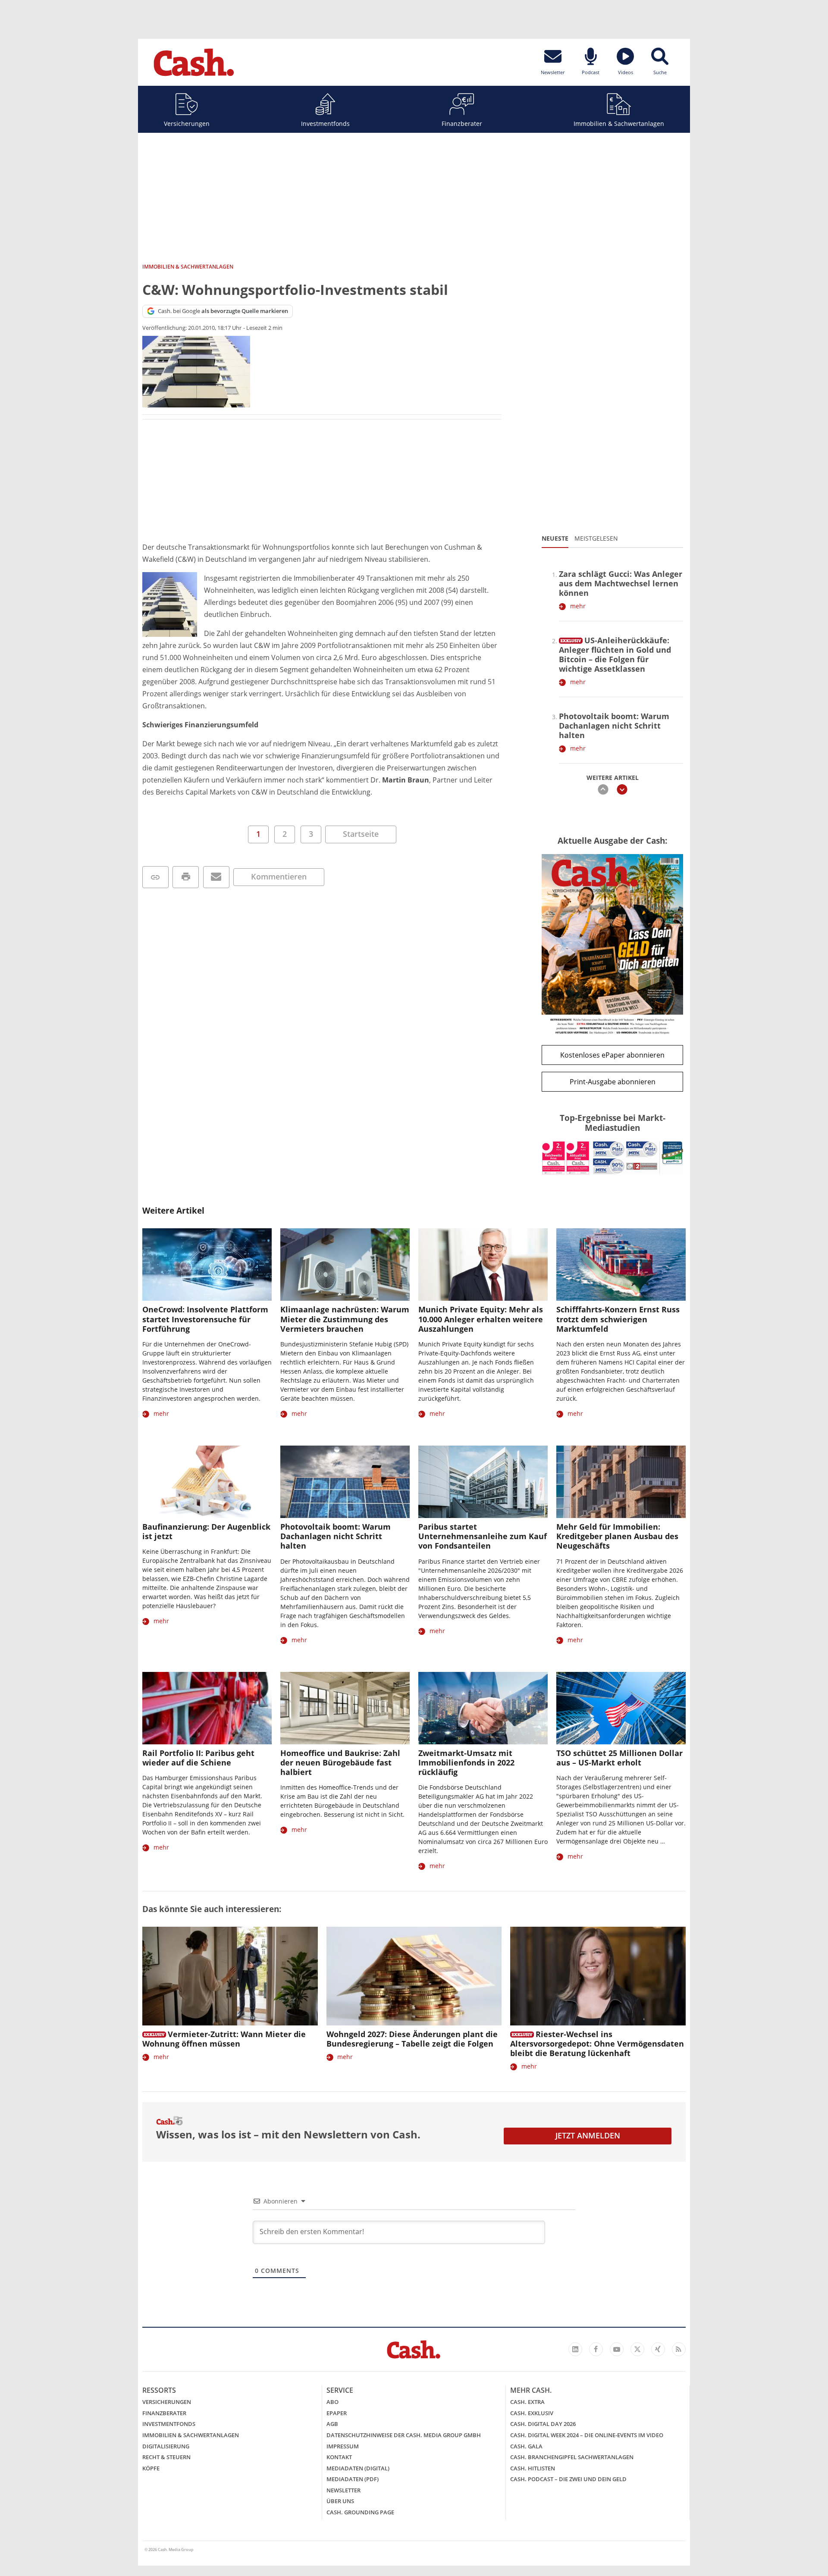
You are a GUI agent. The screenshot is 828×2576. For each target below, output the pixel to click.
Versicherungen (187, 124)
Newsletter (343, 2490)
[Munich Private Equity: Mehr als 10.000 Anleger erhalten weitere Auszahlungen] (483, 1265)
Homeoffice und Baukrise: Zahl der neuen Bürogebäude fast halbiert (340, 1762)
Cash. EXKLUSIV (532, 2413)
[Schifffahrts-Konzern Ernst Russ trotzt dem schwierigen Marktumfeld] (621, 1265)
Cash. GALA (526, 2446)
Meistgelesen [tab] (596, 538)
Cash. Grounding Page (360, 2512)
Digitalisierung (166, 2446)
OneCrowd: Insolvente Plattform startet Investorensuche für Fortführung (205, 1319)
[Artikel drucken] (186, 877)
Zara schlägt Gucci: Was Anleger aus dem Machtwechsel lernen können (621, 583)
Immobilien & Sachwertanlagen (619, 124)
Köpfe (151, 2468)
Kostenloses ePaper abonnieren (612, 1055)
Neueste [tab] (555, 538)
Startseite (361, 834)
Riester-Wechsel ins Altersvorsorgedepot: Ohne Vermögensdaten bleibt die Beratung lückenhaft (597, 2044)
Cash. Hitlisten (533, 2468)
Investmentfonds (325, 124)
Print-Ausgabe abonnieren (613, 1082)
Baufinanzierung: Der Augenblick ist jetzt (206, 1531)
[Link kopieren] (155, 877)
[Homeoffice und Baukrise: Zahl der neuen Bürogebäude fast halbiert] (345, 1708)
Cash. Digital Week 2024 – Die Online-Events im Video (587, 2435)
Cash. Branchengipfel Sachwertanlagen (572, 2457)
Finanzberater (462, 124)
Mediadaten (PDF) (353, 2479)
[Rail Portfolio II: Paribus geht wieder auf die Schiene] (207, 1708)
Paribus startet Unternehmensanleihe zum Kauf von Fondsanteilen (483, 1536)
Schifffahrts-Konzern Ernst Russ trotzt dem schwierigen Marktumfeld (618, 1319)
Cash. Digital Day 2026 (543, 2424)
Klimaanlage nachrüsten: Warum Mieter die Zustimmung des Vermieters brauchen (345, 1319)
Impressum (343, 2446)
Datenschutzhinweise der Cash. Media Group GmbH (404, 2435)
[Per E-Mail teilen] (216, 877)
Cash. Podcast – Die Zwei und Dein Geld (568, 2479)
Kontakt (339, 2457)
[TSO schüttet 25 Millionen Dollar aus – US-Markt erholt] (621, 1708)
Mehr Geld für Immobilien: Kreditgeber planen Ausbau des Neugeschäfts (617, 1536)
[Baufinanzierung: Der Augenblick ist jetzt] (207, 1482)
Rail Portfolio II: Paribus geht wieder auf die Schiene (198, 1758)
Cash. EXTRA (527, 2402)
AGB (332, 2424)
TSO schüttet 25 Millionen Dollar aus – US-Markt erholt (619, 1758)
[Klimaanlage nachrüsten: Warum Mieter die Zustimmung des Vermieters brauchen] (345, 1265)
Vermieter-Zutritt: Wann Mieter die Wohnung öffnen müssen (224, 2039)
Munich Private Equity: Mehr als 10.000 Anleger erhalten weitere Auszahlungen (481, 1319)
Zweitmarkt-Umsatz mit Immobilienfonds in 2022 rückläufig (466, 1762)
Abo (332, 2402)
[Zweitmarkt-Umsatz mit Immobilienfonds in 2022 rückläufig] (483, 1708)
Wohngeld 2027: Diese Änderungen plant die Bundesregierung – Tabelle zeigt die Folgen (412, 2039)
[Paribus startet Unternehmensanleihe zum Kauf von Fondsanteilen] (483, 1482)
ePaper (337, 2413)
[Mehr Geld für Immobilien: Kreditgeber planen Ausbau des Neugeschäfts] (621, 1482)
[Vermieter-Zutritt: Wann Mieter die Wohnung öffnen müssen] (230, 1976)
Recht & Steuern (166, 2457)
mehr (578, 606)
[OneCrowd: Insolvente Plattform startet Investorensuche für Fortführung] (207, 1265)
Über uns (340, 2501)
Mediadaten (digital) (358, 2468)
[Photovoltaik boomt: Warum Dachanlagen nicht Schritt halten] (345, 1482)
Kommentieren (279, 876)
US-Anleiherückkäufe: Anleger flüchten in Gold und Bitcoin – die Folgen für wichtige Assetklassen (615, 654)
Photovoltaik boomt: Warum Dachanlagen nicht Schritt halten (614, 726)
